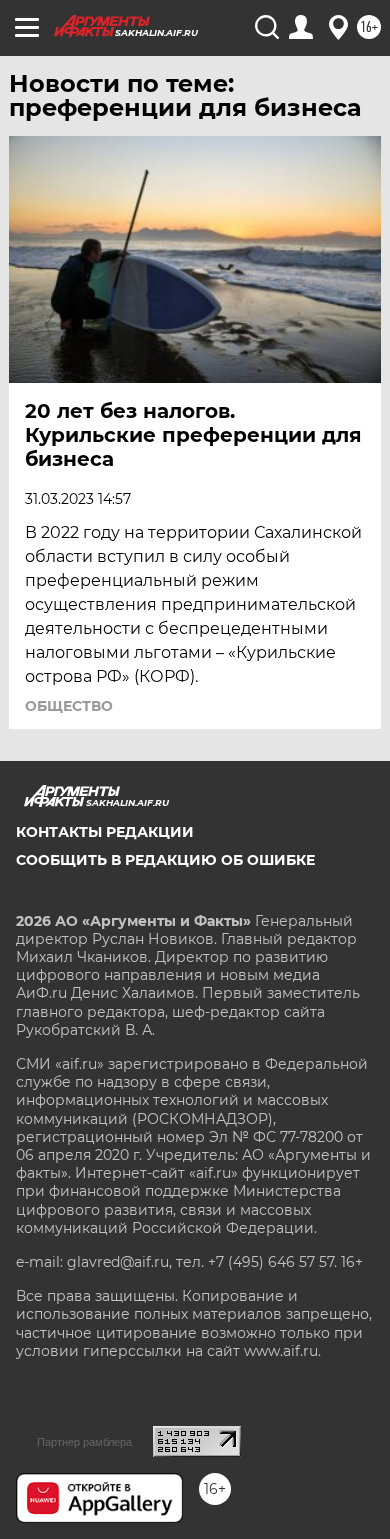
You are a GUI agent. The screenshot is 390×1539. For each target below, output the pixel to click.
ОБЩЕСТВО (69, 706)
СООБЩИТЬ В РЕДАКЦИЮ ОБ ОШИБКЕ (165, 860)
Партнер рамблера (84, 1442)
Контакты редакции (105, 832)
